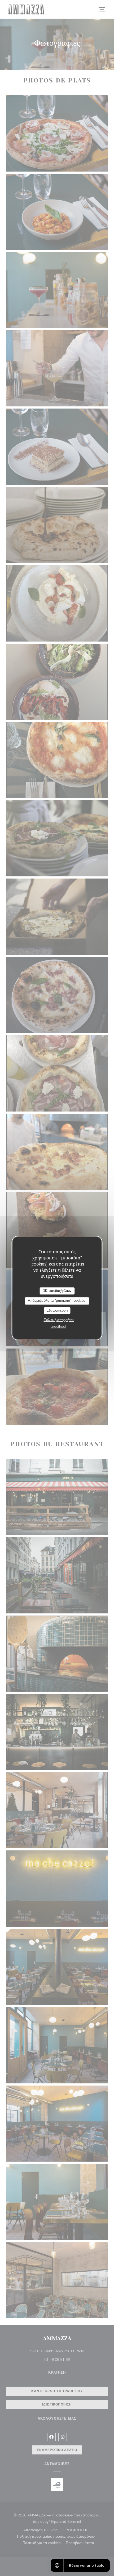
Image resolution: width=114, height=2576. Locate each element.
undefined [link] (58, 1327)
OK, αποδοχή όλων (57, 1291)
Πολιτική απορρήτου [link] (59, 1320)
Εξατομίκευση (57, 1310)
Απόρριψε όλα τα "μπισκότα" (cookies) (57, 1301)
